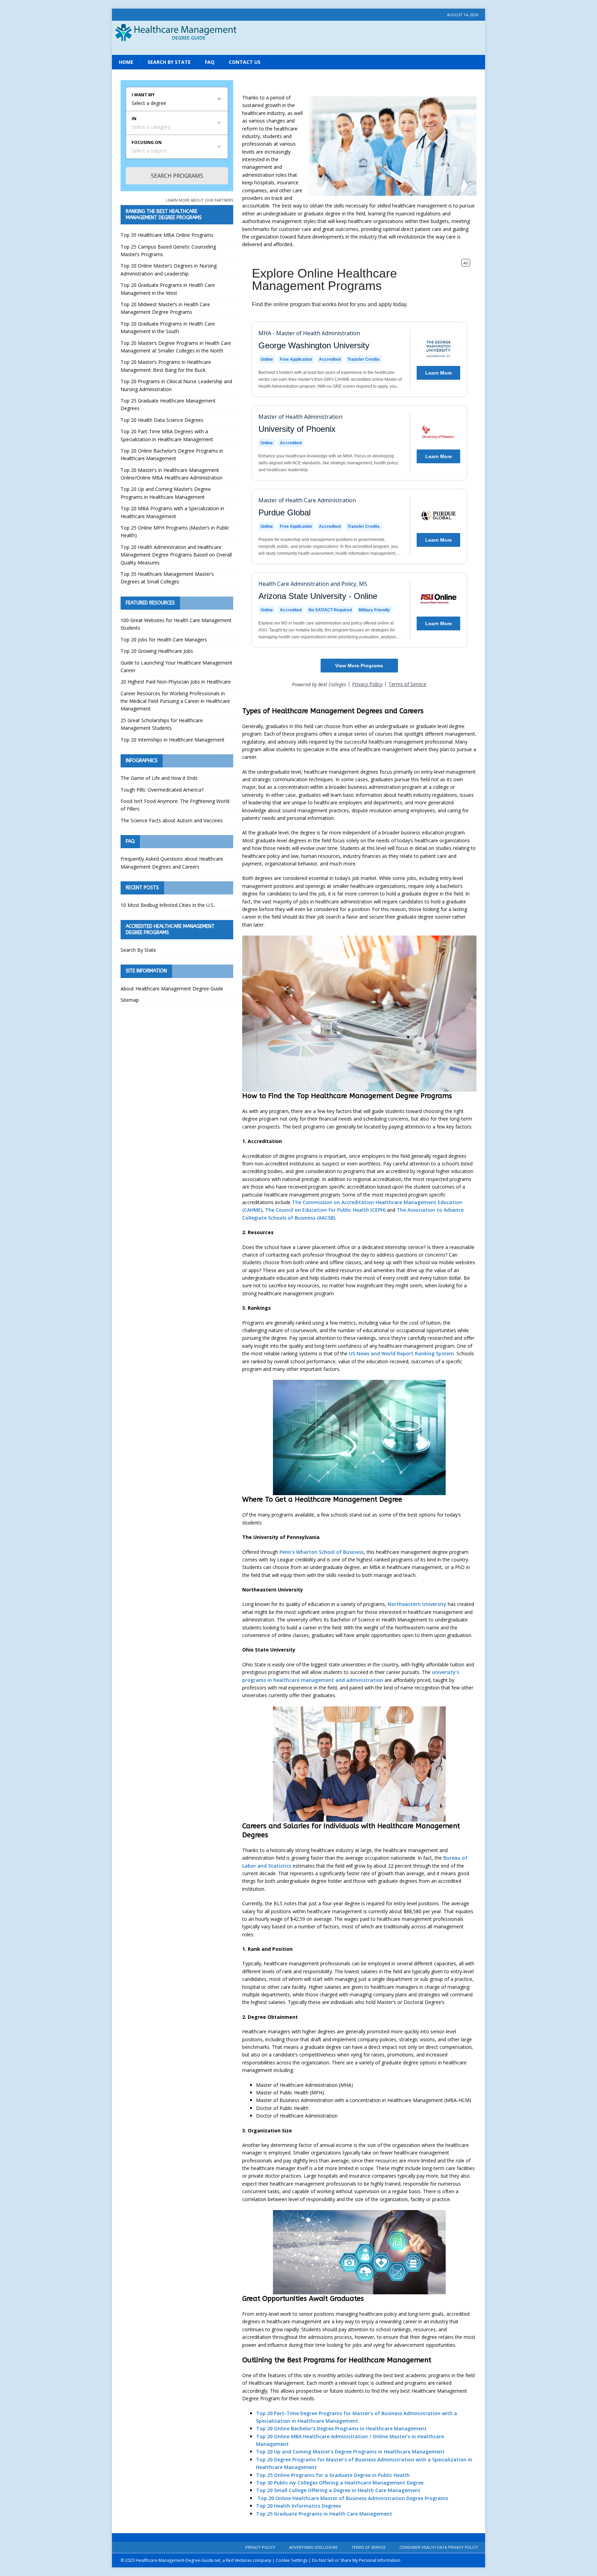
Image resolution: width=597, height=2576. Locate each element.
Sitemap (130, 1000)
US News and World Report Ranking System (401, 1353)
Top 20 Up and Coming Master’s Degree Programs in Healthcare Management (350, 2452)
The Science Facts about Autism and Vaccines (172, 820)
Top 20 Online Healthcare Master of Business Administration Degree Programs (352, 2498)
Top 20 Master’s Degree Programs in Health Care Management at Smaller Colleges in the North (176, 347)
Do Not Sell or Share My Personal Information (356, 2560)
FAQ (210, 62)
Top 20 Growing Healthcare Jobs (157, 651)
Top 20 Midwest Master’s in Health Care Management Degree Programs (165, 308)
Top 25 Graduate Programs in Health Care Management (324, 2514)
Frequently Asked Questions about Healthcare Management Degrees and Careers (172, 863)
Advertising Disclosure (313, 2547)
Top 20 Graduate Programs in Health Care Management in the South (168, 327)
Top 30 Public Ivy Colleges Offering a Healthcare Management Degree (340, 2483)
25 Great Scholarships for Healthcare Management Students (162, 724)
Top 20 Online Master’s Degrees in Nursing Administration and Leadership (169, 269)
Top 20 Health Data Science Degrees (162, 420)
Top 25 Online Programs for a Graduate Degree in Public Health (333, 2475)
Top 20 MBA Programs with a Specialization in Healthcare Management (172, 512)
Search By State (169, 62)
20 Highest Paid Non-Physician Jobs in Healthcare (176, 682)
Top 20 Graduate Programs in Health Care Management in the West (168, 289)
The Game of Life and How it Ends (159, 778)
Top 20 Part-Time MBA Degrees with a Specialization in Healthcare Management (167, 435)
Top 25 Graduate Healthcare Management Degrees (168, 404)
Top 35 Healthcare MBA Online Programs (167, 235)
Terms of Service (368, 2547)
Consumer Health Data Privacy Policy (439, 2547)
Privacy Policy (260, 2547)
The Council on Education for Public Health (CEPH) (325, 1210)
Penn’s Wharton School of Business (322, 1552)
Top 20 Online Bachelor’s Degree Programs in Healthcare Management (341, 2428)
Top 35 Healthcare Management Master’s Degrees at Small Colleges (167, 578)
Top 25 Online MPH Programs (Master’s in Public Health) (175, 531)
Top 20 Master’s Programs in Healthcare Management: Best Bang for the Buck (166, 366)
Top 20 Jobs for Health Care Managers (164, 640)
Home (126, 62)
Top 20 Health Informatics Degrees (298, 2506)
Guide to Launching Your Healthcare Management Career (177, 666)
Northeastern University (417, 1604)
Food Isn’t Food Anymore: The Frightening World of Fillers (175, 805)
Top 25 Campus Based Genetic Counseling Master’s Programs (168, 250)
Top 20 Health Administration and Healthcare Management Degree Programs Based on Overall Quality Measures (176, 555)
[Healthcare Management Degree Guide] (298, 48)
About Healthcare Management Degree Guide (172, 989)
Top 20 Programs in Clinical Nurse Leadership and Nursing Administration (176, 385)
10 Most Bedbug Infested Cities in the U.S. (168, 905)
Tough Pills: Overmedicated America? (162, 790)
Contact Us (245, 62)
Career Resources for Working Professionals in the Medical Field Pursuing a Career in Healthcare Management (175, 701)
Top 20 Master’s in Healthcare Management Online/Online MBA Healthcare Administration (172, 474)
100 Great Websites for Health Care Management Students (176, 624)
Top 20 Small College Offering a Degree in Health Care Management (338, 2490)
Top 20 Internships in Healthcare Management (173, 740)
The (297, 1202)
